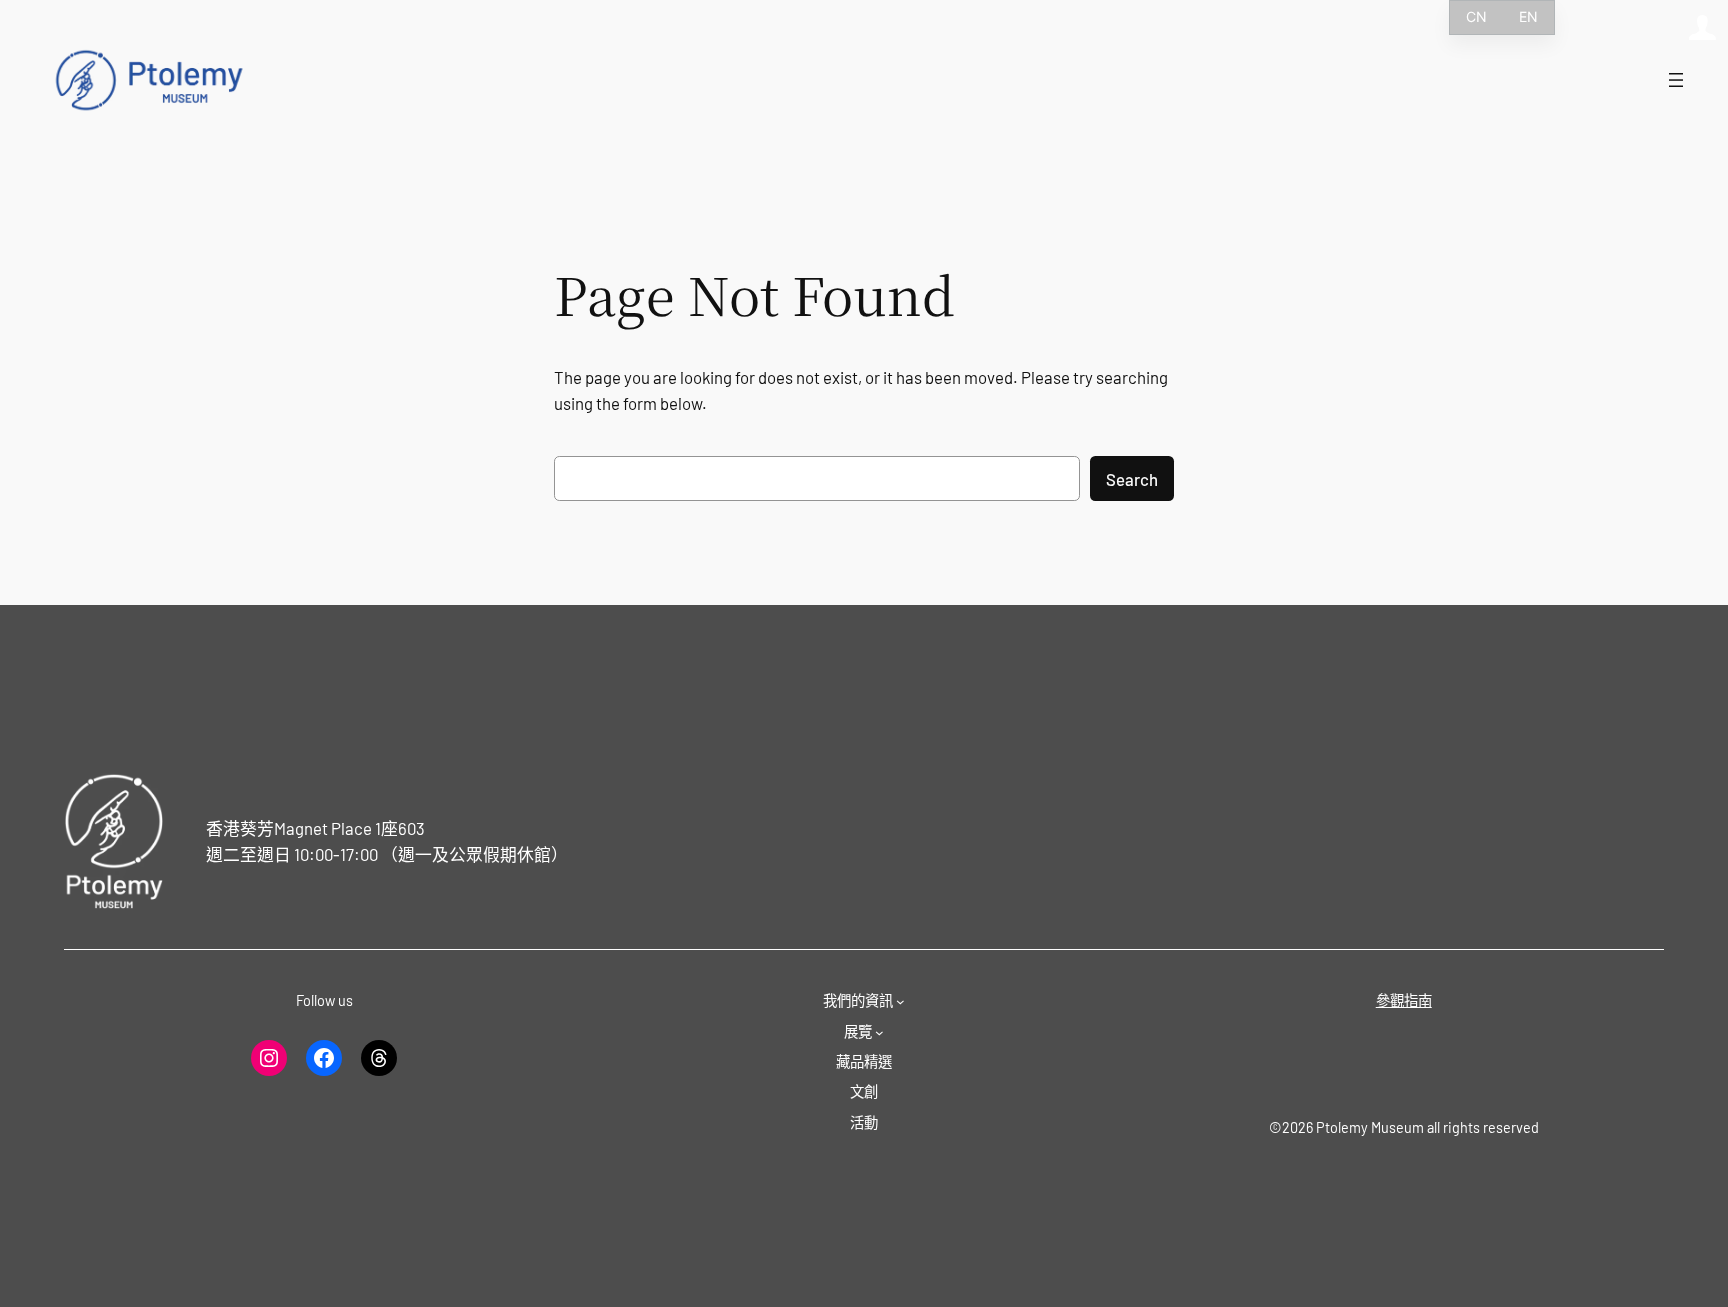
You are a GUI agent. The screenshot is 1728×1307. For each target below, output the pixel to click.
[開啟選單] (1676, 80)
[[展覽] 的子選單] (879, 1032)
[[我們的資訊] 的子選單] (900, 1001)
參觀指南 (1404, 1000)
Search (1132, 479)
